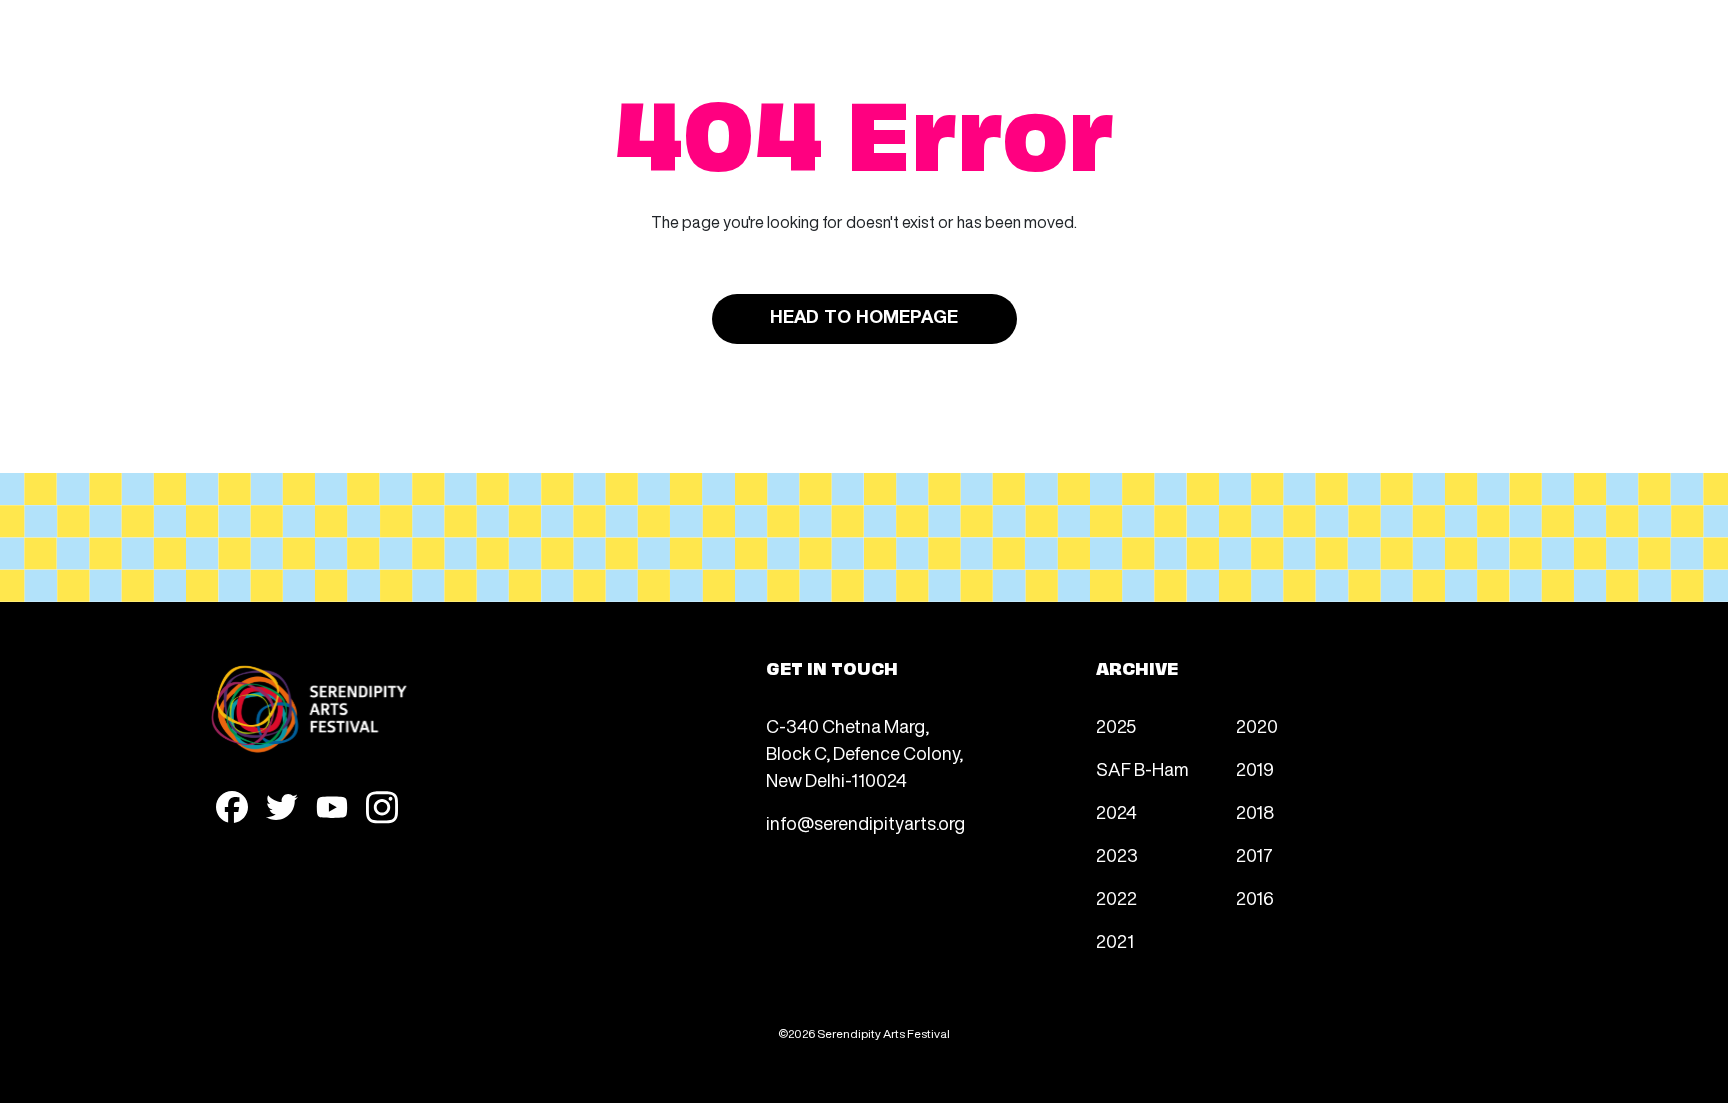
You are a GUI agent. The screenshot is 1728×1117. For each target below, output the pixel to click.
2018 (1255, 812)
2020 (1257, 726)
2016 (1255, 898)
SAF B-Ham (1142, 769)
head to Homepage (864, 318)
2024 (1116, 812)
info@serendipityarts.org (865, 823)
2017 (1254, 855)
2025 (1116, 726)
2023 (1117, 855)
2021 (1115, 941)
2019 (1255, 769)
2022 (1116, 898)
